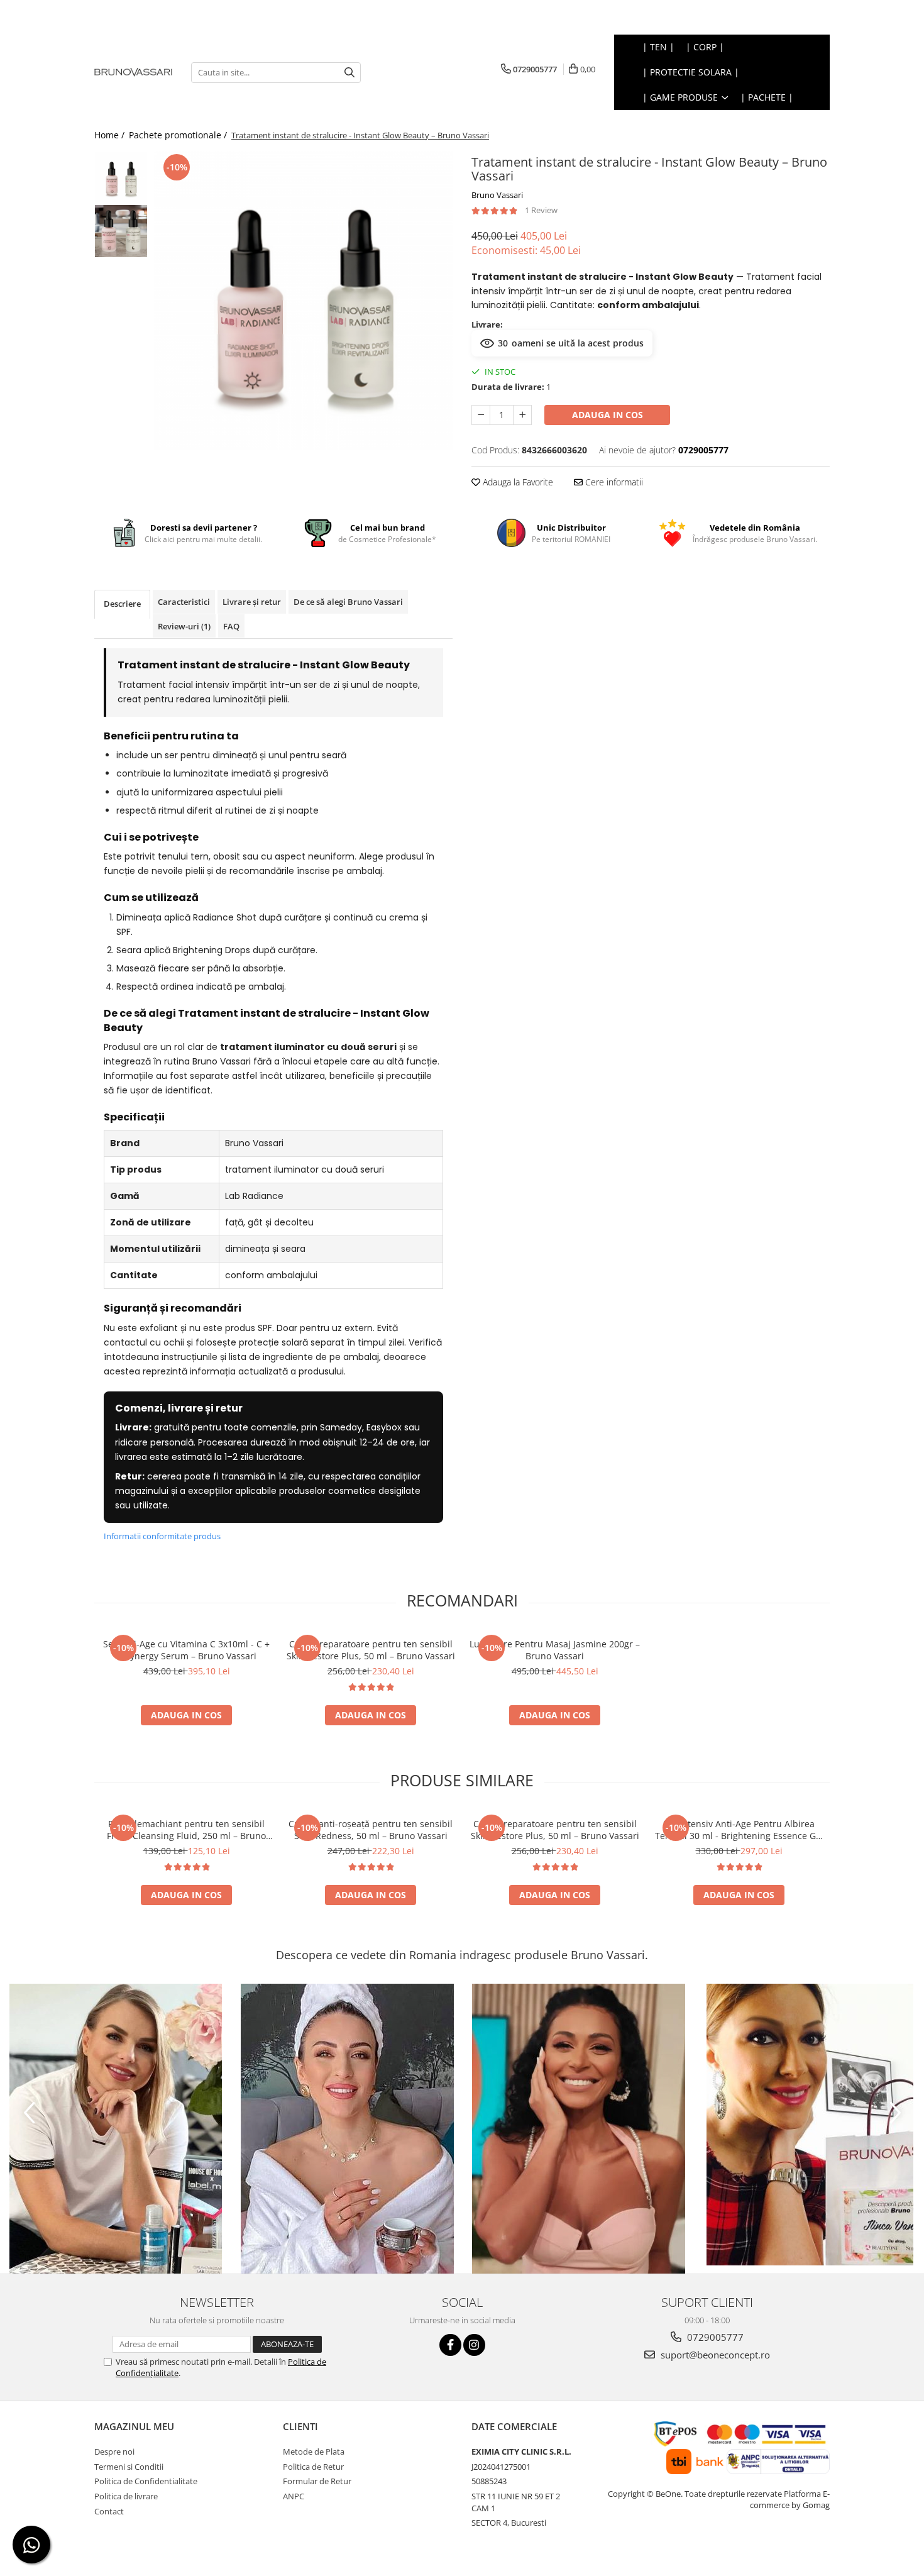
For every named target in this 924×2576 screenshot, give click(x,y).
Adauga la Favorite (517, 482)
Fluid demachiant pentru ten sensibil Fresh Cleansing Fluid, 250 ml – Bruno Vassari (186, 1830)
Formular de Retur (317, 2481)
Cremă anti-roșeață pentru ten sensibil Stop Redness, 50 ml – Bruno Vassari (371, 1830)
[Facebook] (450, 2345)
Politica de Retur (313, 2467)
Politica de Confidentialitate (146, 2481)
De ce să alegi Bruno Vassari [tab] (348, 602)
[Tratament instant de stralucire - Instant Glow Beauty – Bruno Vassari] (303, 300)
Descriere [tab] (122, 604)
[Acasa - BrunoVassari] (133, 72)
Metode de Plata (314, 2452)
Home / (111, 135)
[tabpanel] (303, 300)
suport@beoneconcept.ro (714, 2355)
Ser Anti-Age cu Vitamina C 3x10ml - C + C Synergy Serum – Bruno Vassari (186, 1650)
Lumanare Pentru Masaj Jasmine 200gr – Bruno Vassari (555, 1650)
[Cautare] (349, 73)
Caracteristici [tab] (184, 602)
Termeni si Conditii (129, 2467)
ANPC (294, 2496)
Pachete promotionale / (179, 135)
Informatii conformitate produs (162, 1536)
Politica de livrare (126, 2496)
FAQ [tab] (231, 626)
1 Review (541, 210)
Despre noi (114, 2452)
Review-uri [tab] (184, 626)
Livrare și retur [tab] (252, 602)
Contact (109, 2511)
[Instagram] (474, 2345)
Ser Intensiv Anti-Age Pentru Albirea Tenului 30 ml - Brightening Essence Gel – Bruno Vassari (739, 1830)
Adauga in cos (608, 415)
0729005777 (714, 2337)
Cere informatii (613, 482)
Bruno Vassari (497, 195)
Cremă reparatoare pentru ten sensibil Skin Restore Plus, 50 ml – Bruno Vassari (371, 1650)
